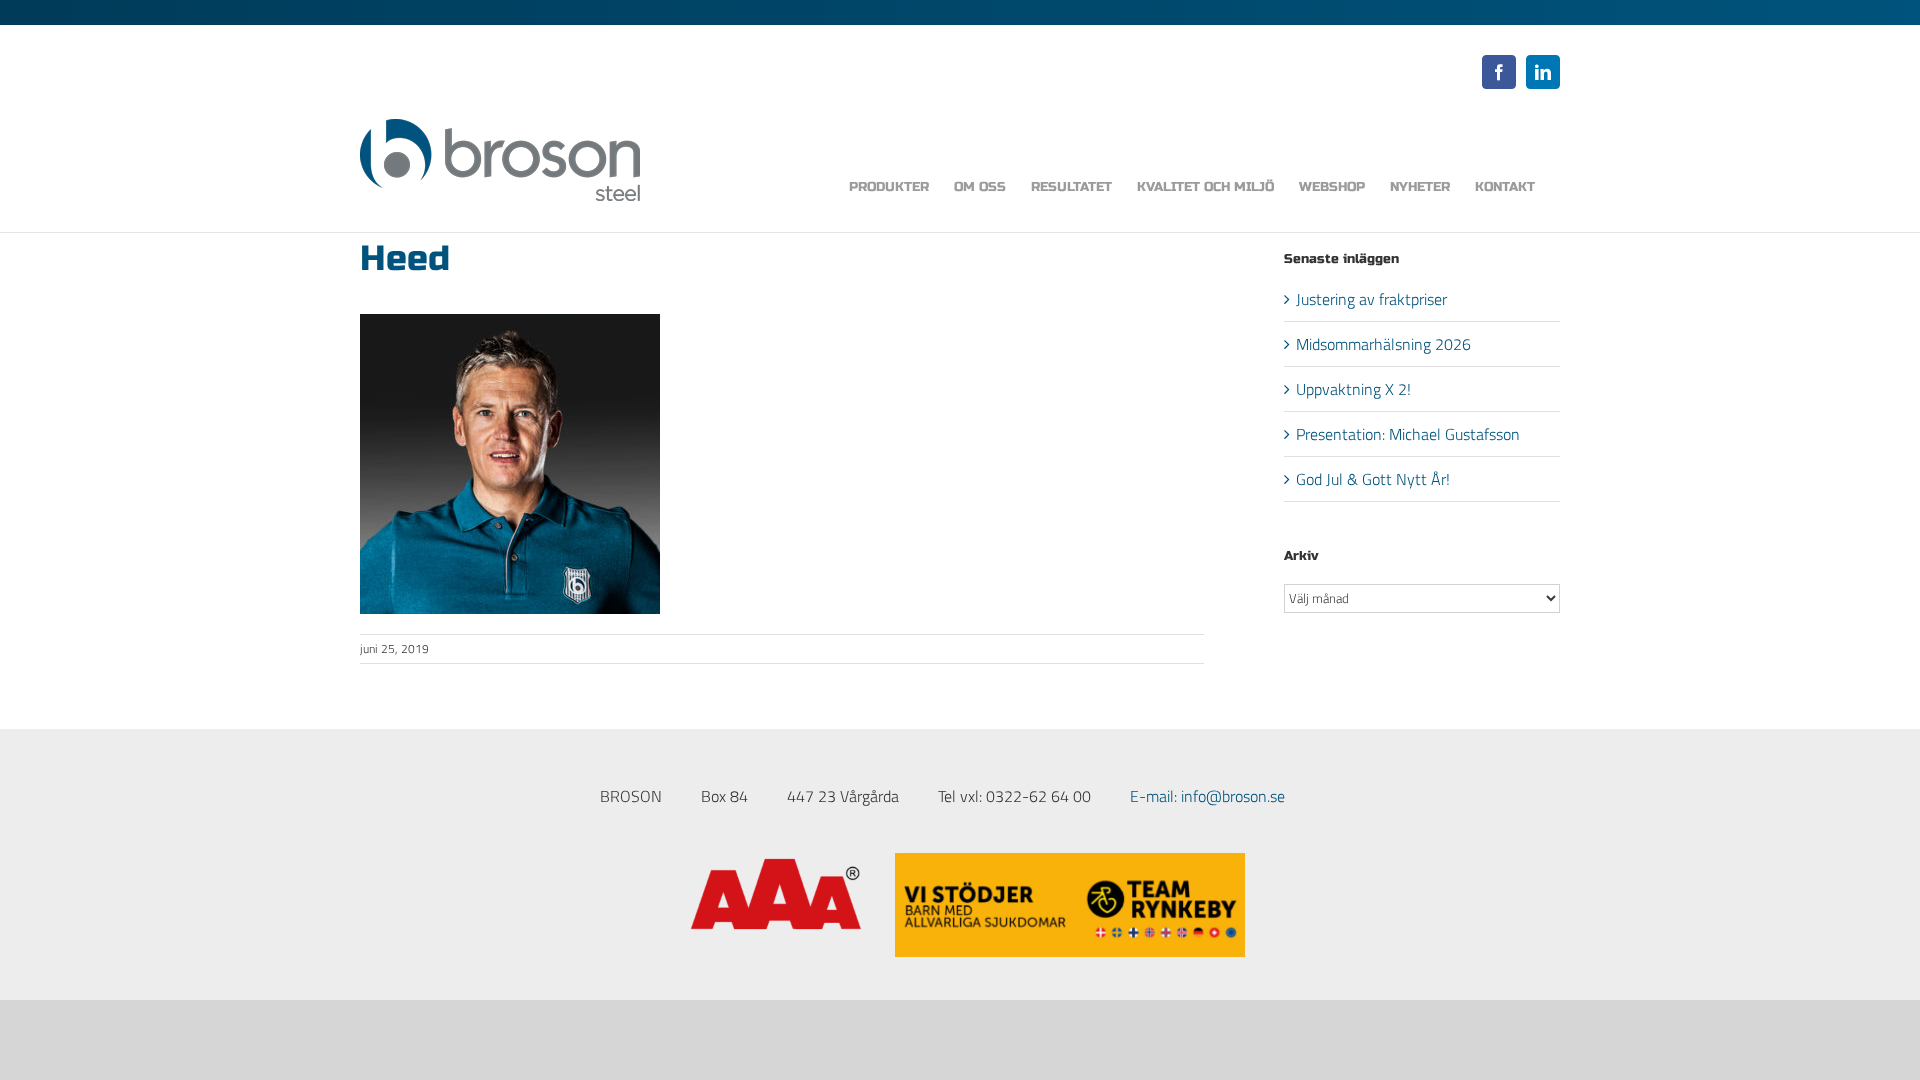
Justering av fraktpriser (1371, 299)
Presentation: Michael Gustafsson (1408, 434)
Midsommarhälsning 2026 (1383, 344)
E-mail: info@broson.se (1207, 796)
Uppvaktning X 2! (1353, 389)
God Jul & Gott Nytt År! (1373, 479)
